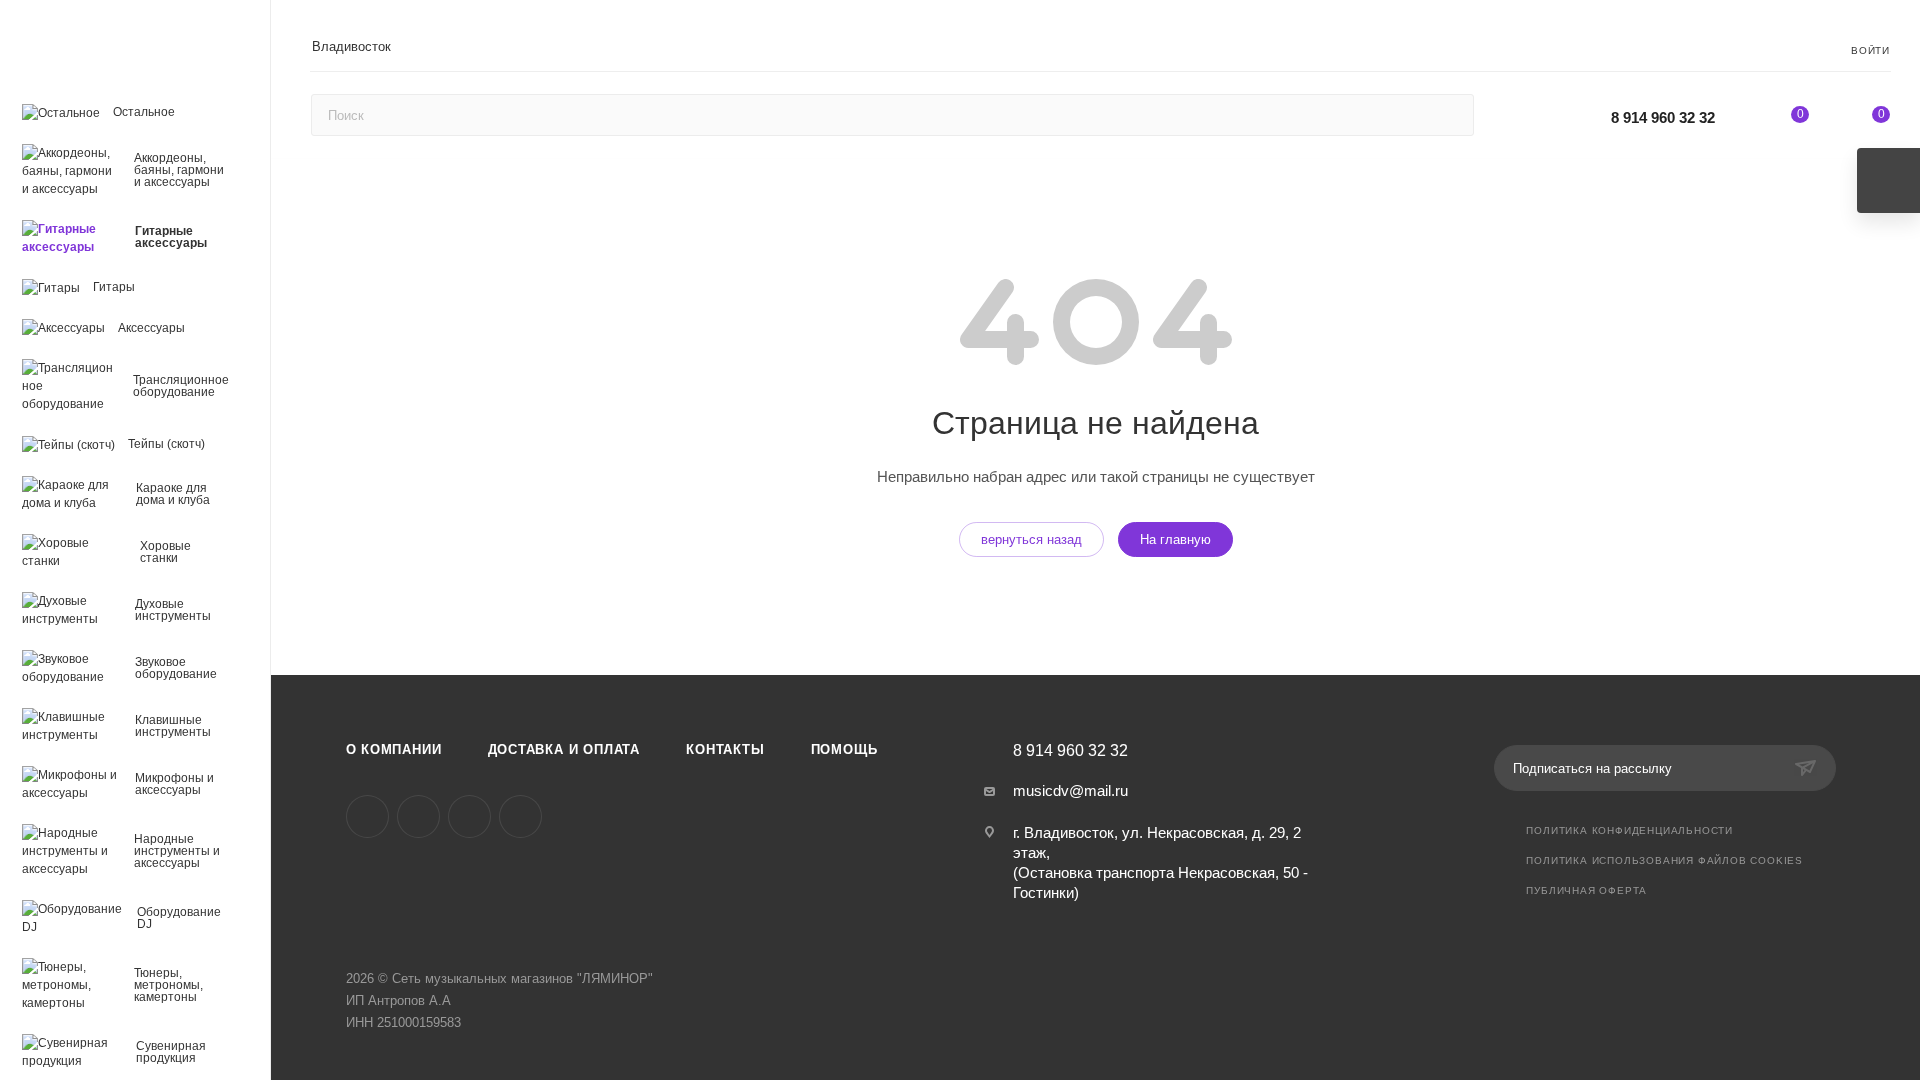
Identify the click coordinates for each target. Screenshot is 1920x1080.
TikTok (520, 816)
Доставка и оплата (564, 749)
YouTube (469, 816)
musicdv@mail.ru (1070, 790)
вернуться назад (1031, 539)
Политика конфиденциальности (1629, 830)
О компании (394, 749)
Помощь (844, 749)
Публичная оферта (1586, 890)
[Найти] (1449, 115)
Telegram (418, 816)
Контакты (725, 749)
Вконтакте (367, 816)
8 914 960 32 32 (1663, 117)
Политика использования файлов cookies (1664, 860)
